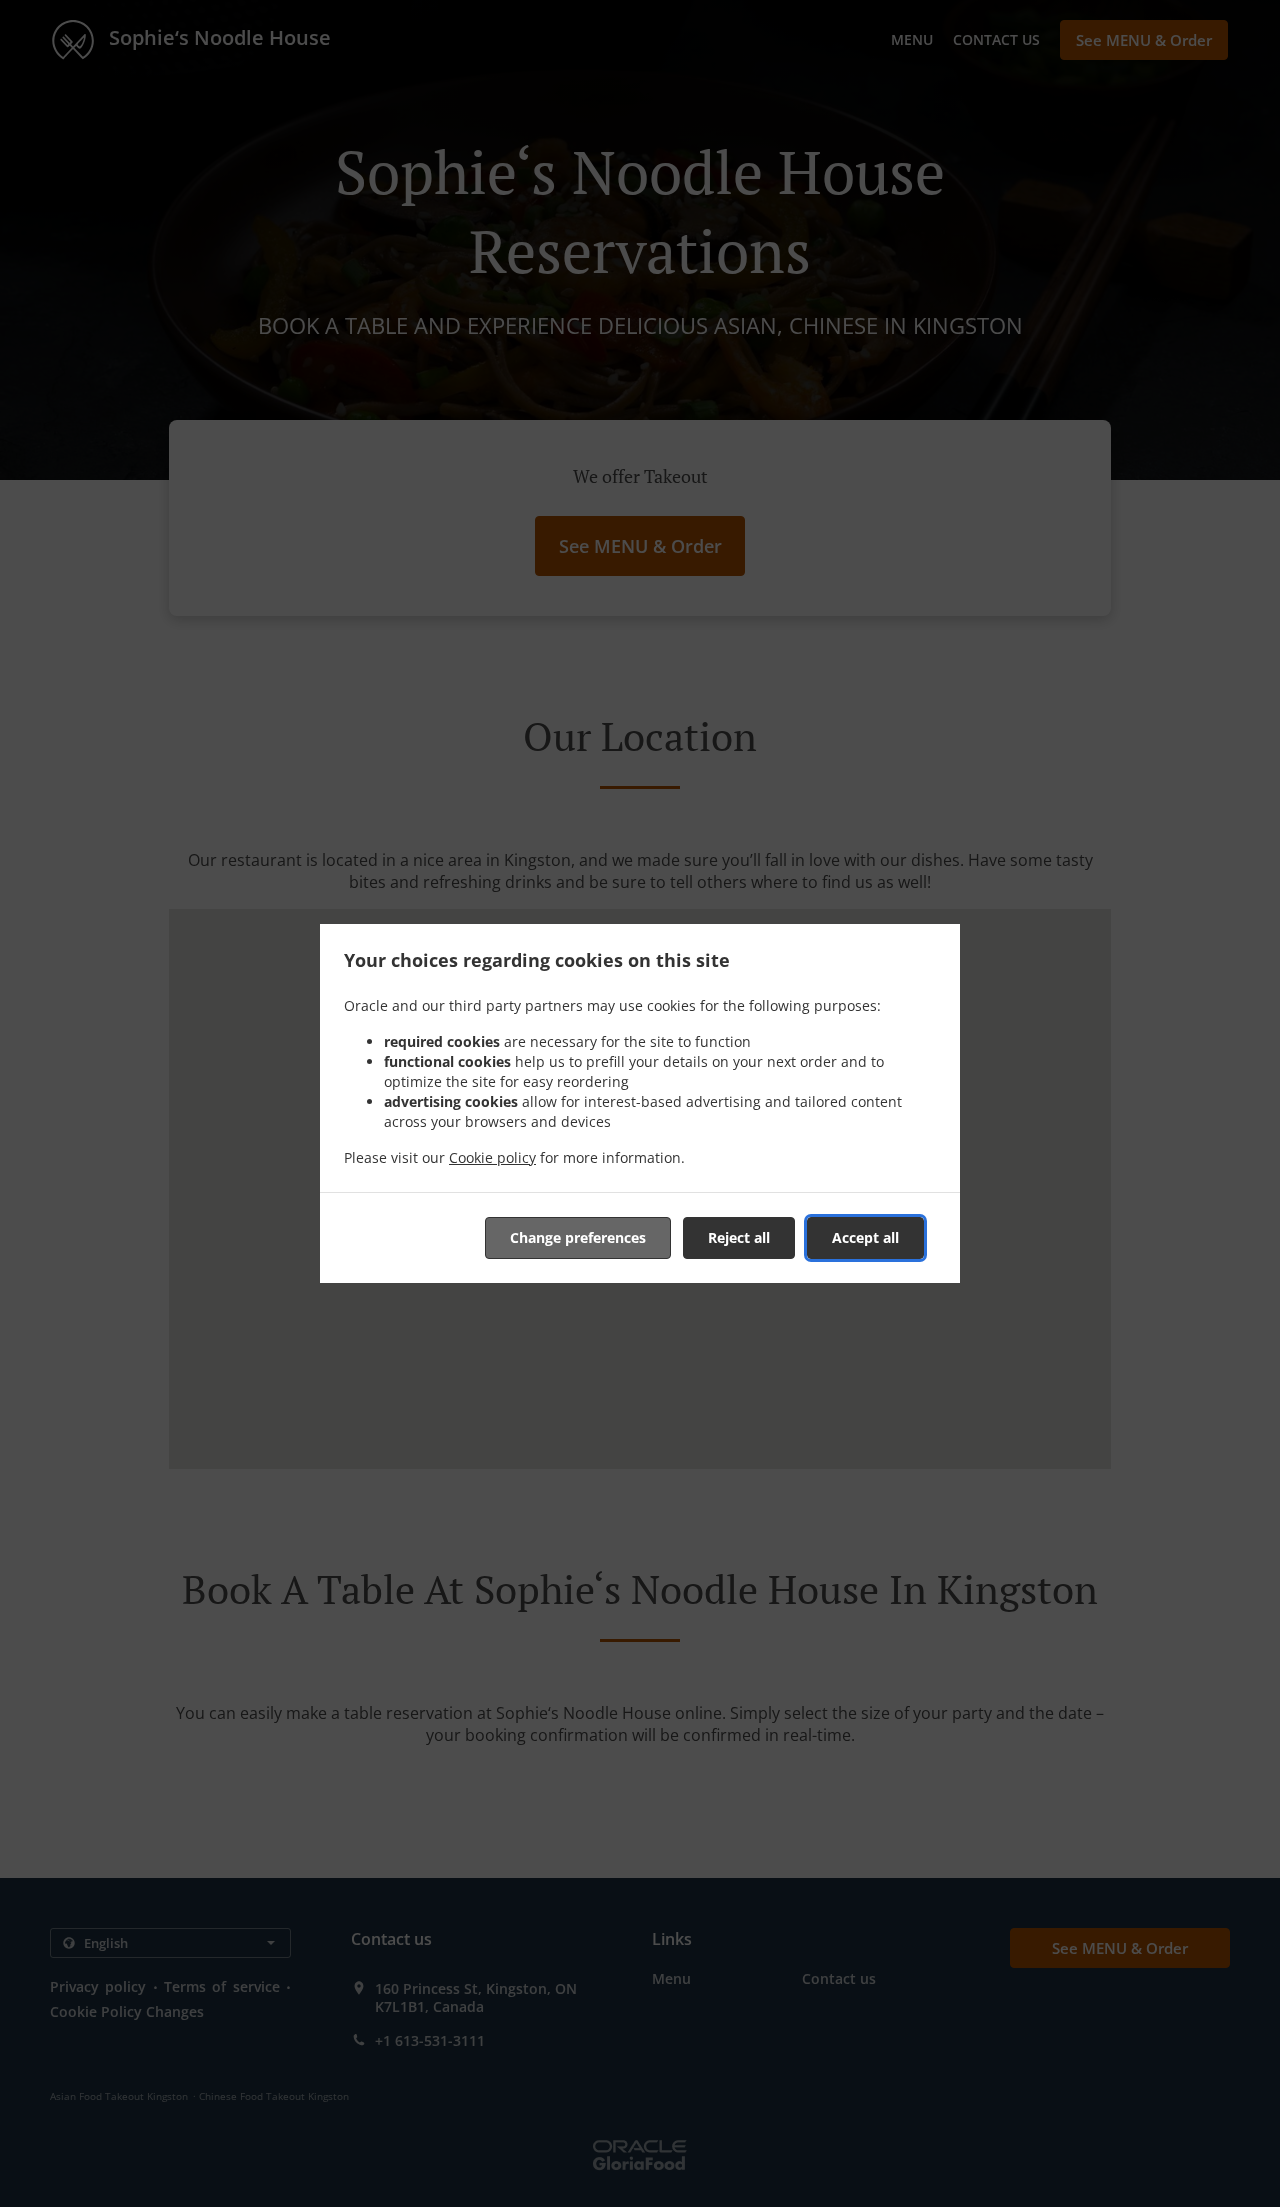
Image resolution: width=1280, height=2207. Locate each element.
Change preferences (578, 1237)
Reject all (739, 1237)
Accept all (865, 1237)
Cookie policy (492, 1157)
